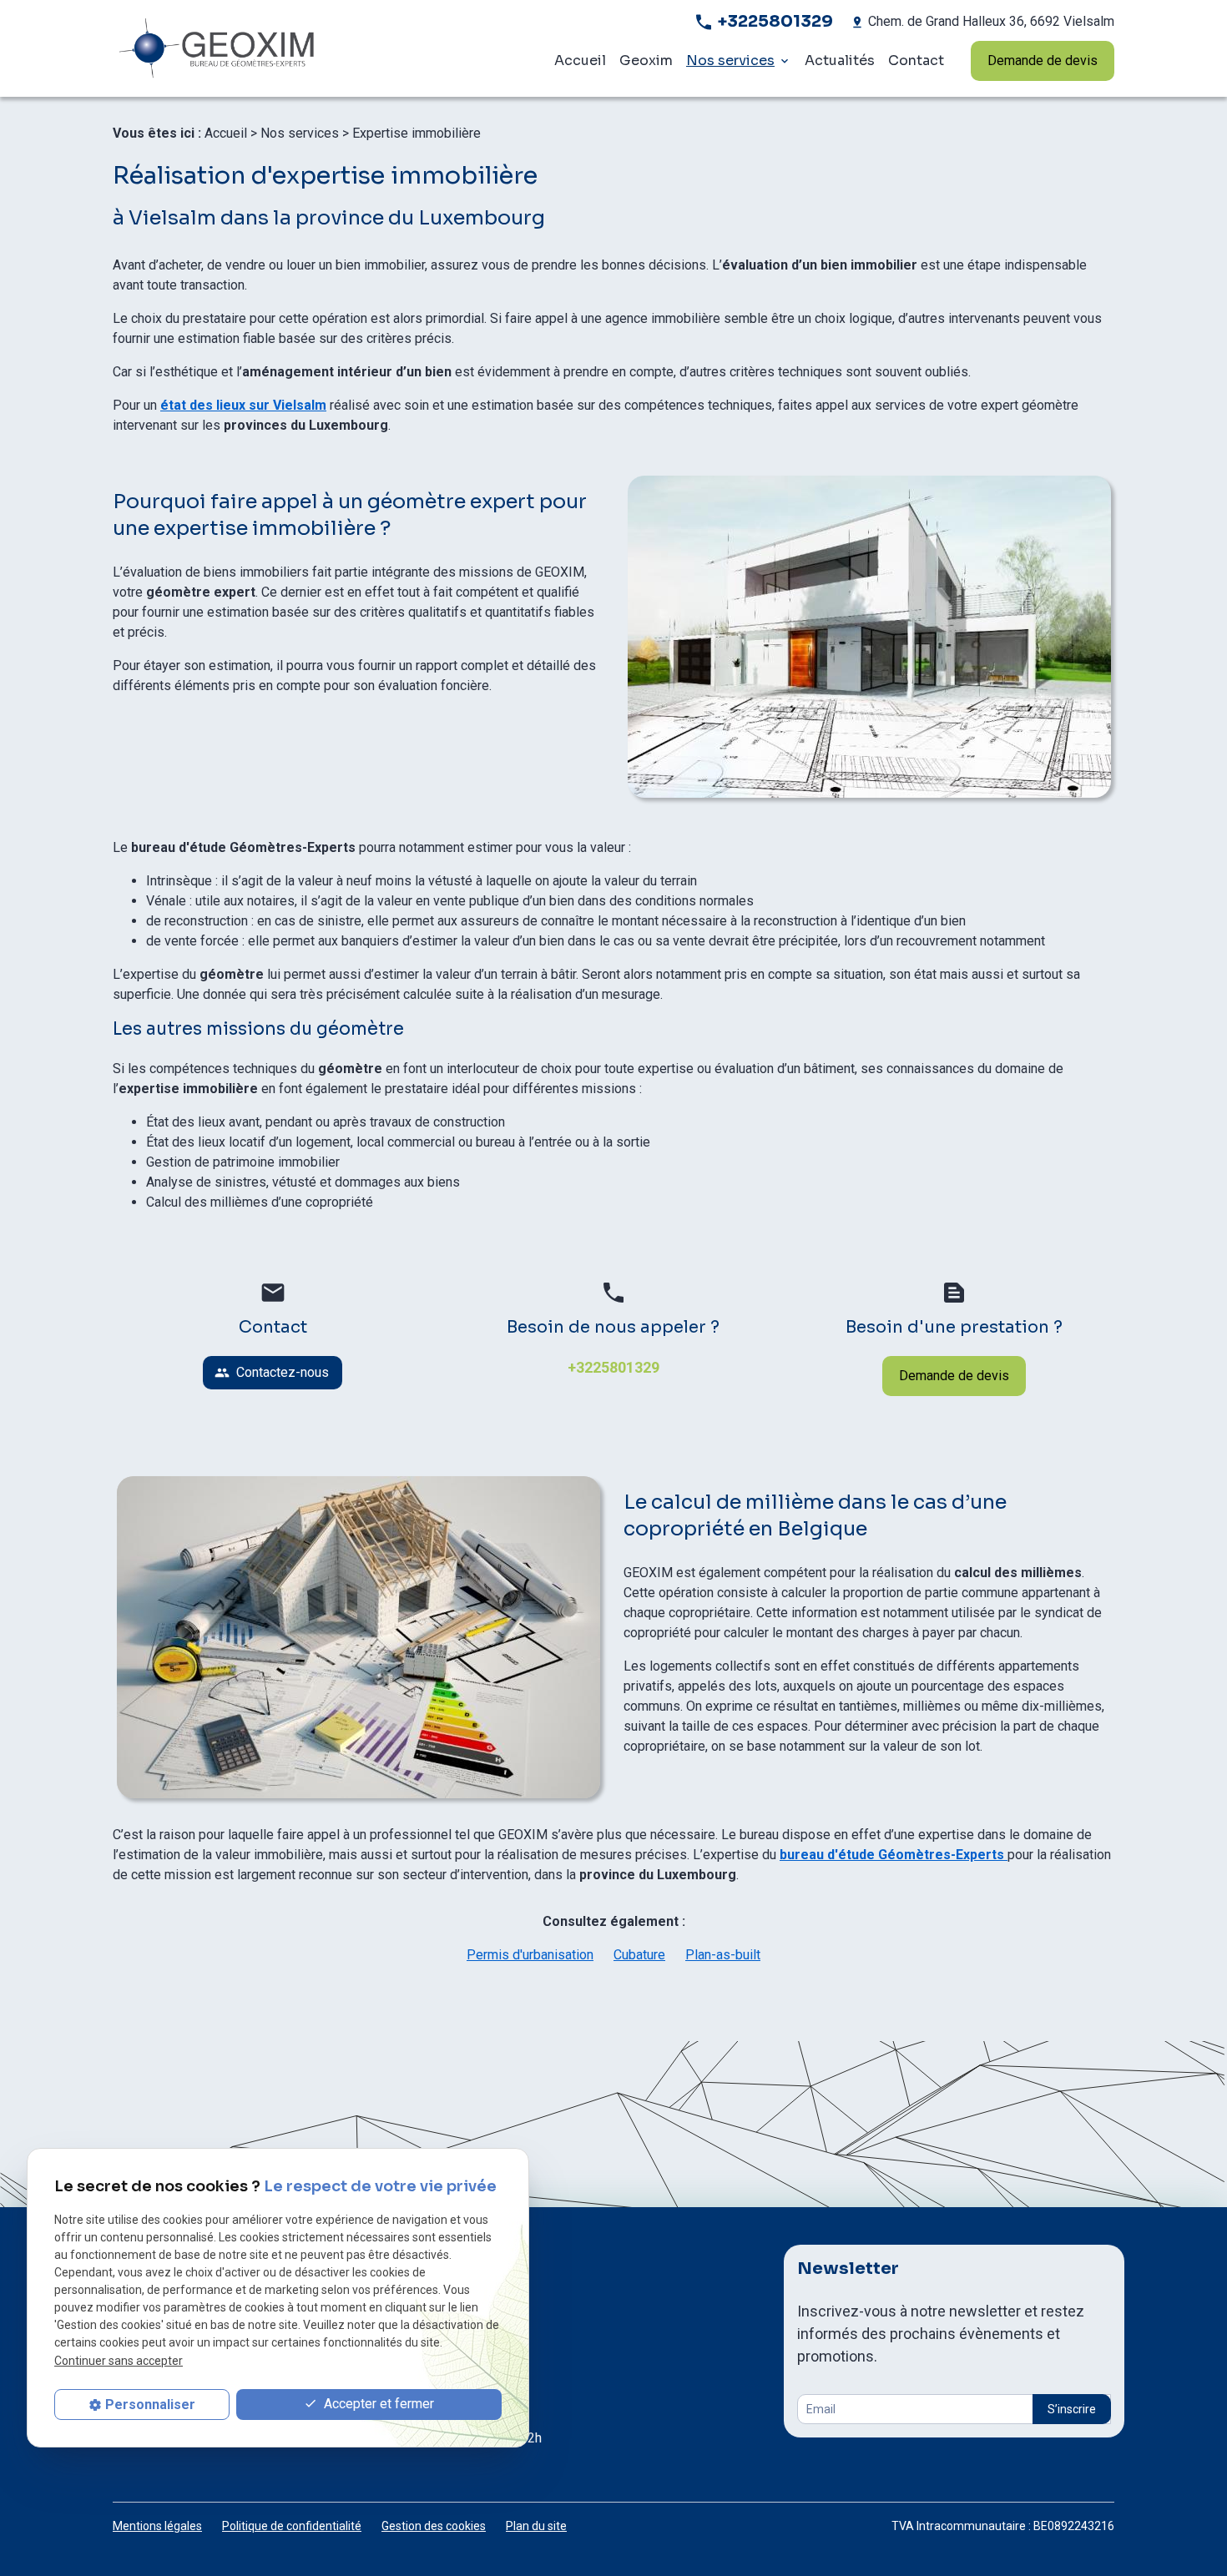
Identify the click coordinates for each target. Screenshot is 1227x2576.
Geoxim (646, 60)
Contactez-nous (272, 1372)
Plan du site (536, 2526)
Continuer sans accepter (119, 2360)
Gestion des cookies (434, 2526)
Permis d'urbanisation (530, 1955)
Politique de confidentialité (292, 2526)
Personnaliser (150, 2405)
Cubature (639, 1955)
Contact (916, 60)
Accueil (580, 60)
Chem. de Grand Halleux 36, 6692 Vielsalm (991, 21)
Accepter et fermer (377, 2404)
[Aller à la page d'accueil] (273, 49)
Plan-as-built (723, 1955)
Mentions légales (157, 2526)
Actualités (840, 60)
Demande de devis (1043, 60)
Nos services (730, 60)
